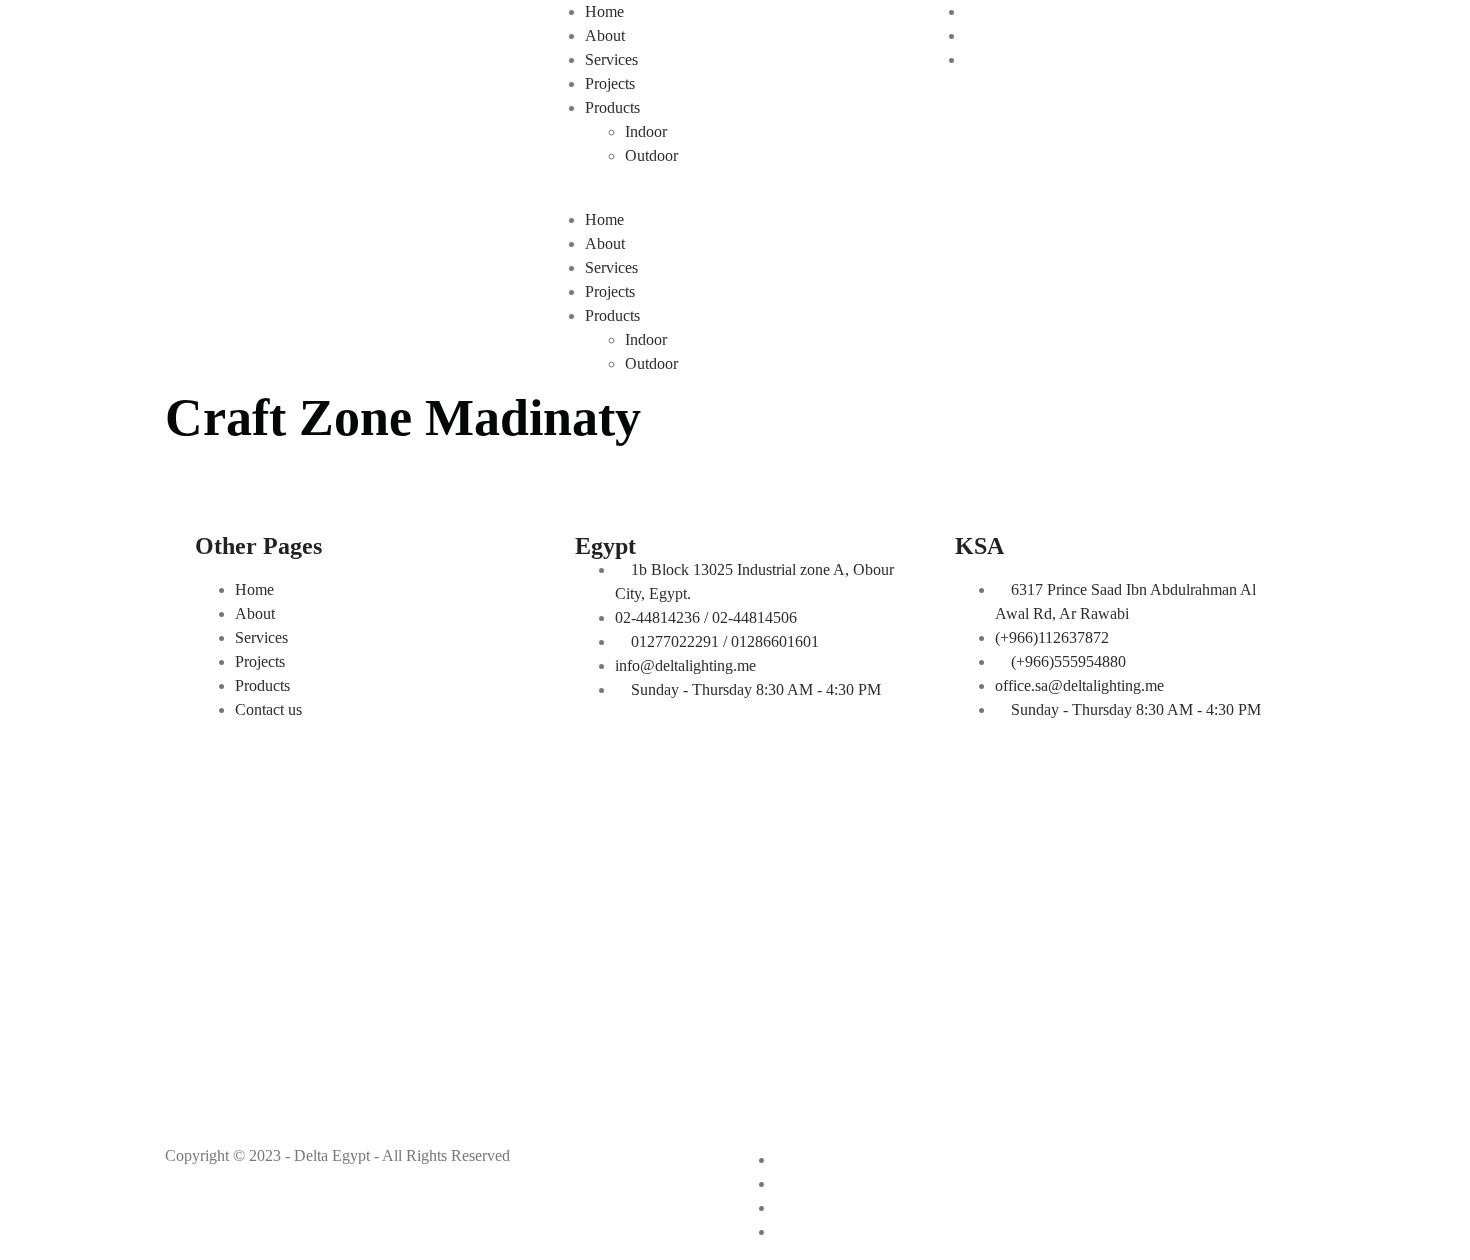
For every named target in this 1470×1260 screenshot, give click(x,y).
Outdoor (651, 155)
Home (604, 11)
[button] (735, 196)
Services (611, 59)
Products (612, 107)
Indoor (646, 131)
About (605, 35)
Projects (610, 83)
